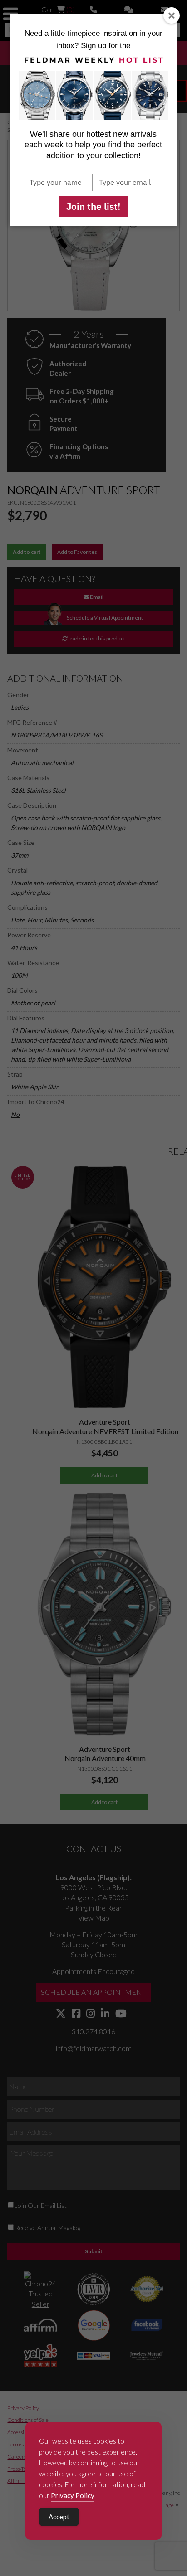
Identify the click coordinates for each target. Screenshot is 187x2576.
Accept (59, 2517)
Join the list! (93, 206)
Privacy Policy (73, 2495)
